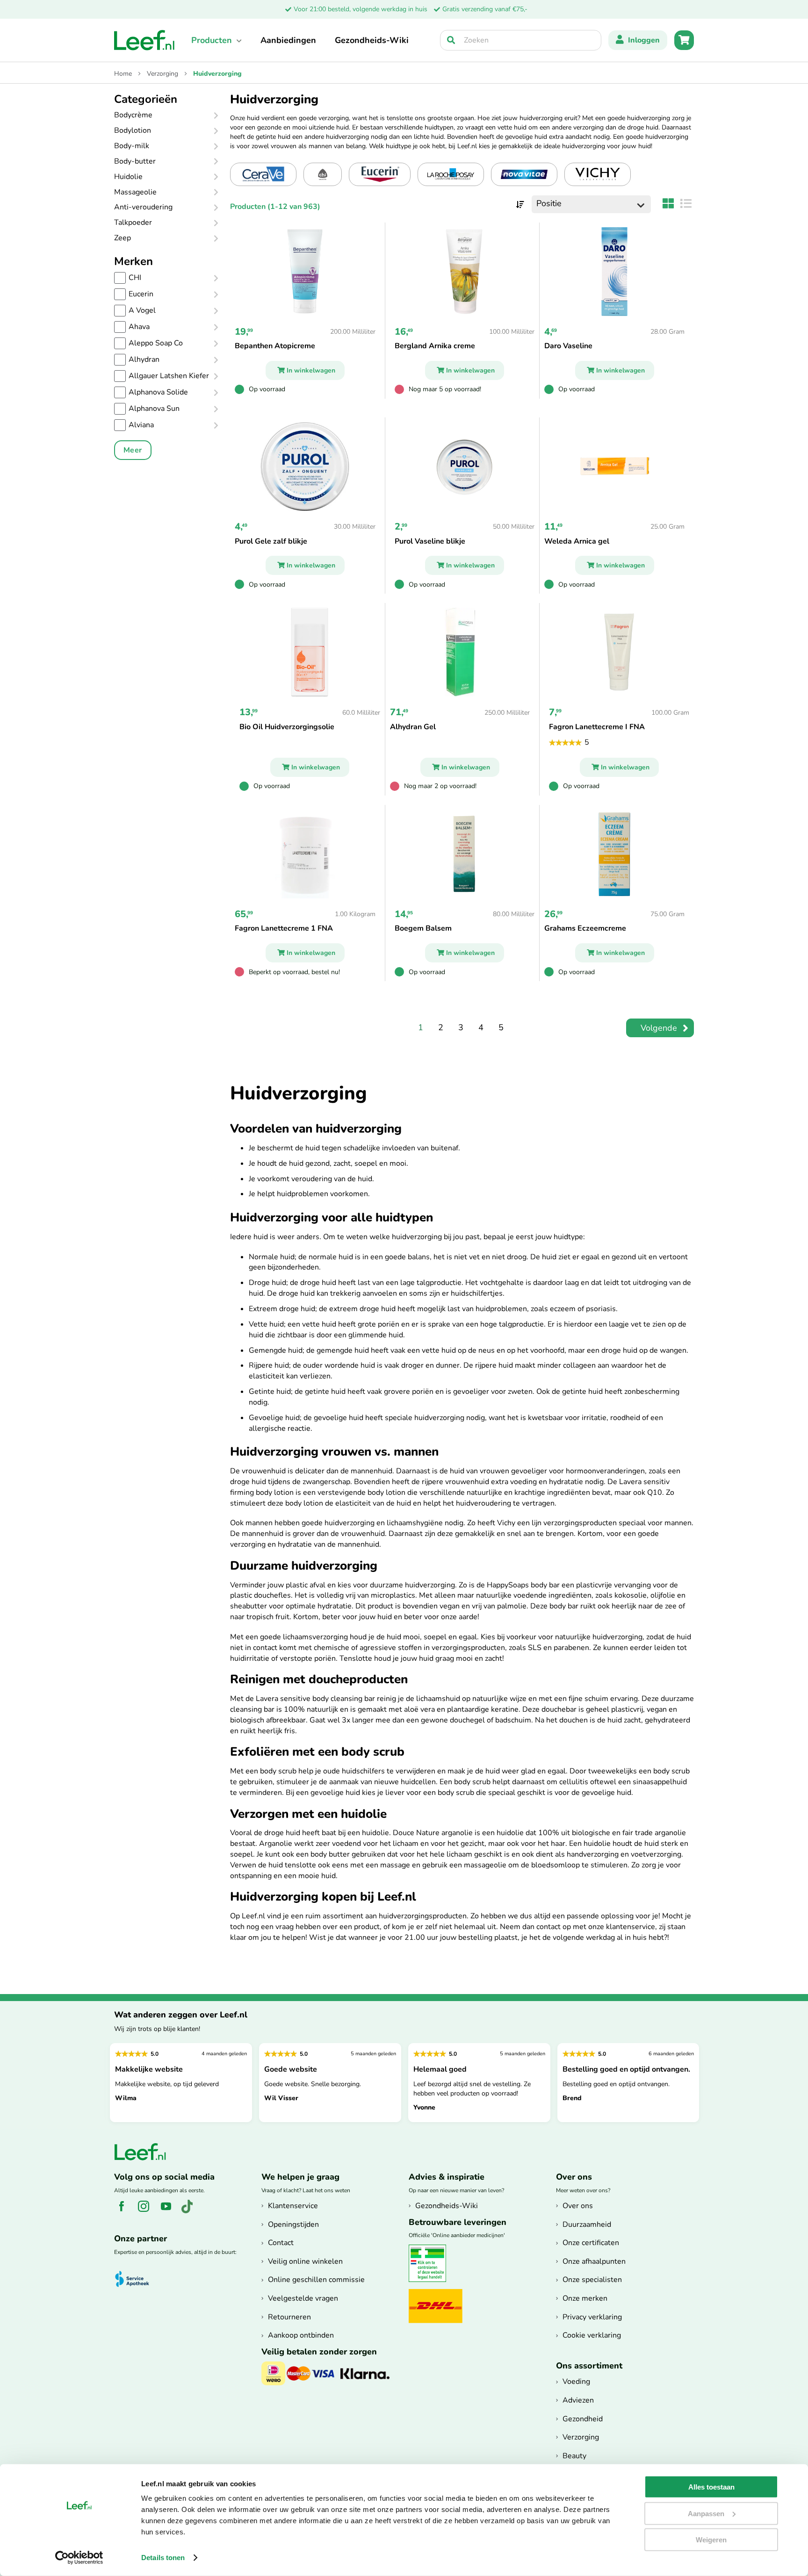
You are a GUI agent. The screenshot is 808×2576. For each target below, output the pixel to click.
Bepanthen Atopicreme (275, 346)
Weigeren (711, 2540)
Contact (281, 2243)
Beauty (574, 2456)
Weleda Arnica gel (577, 541)
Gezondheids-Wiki (372, 40)
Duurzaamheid (587, 2224)
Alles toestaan (711, 2487)
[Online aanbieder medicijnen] (431, 2280)
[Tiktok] (191, 2211)
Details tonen (163, 2558)
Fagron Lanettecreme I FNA (597, 727)
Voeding (576, 2382)
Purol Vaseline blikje (430, 541)
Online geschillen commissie (316, 2280)
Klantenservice (293, 2206)
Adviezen (578, 2400)
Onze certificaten (591, 2243)
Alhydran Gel (413, 727)
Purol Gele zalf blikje (271, 541)
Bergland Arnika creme (435, 346)
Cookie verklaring (592, 2335)
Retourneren (289, 2317)
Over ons (578, 2206)
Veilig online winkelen (305, 2261)
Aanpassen (706, 2513)
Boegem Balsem (423, 928)
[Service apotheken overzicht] (136, 2279)
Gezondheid (583, 2419)
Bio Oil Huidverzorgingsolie (287, 727)
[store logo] (144, 40)
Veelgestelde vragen (303, 2298)
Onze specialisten (592, 2280)
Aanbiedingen (288, 40)
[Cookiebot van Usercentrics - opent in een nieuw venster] (79, 2558)
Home (124, 74)
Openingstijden (293, 2224)
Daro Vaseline (568, 346)
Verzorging (163, 74)
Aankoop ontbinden (301, 2335)
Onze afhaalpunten (594, 2261)
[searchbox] (521, 40)
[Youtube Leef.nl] (170, 2211)
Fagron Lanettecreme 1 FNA (284, 928)
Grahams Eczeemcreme (585, 928)
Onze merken (585, 2298)
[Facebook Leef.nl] (125, 2211)
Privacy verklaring (592, 2317)
